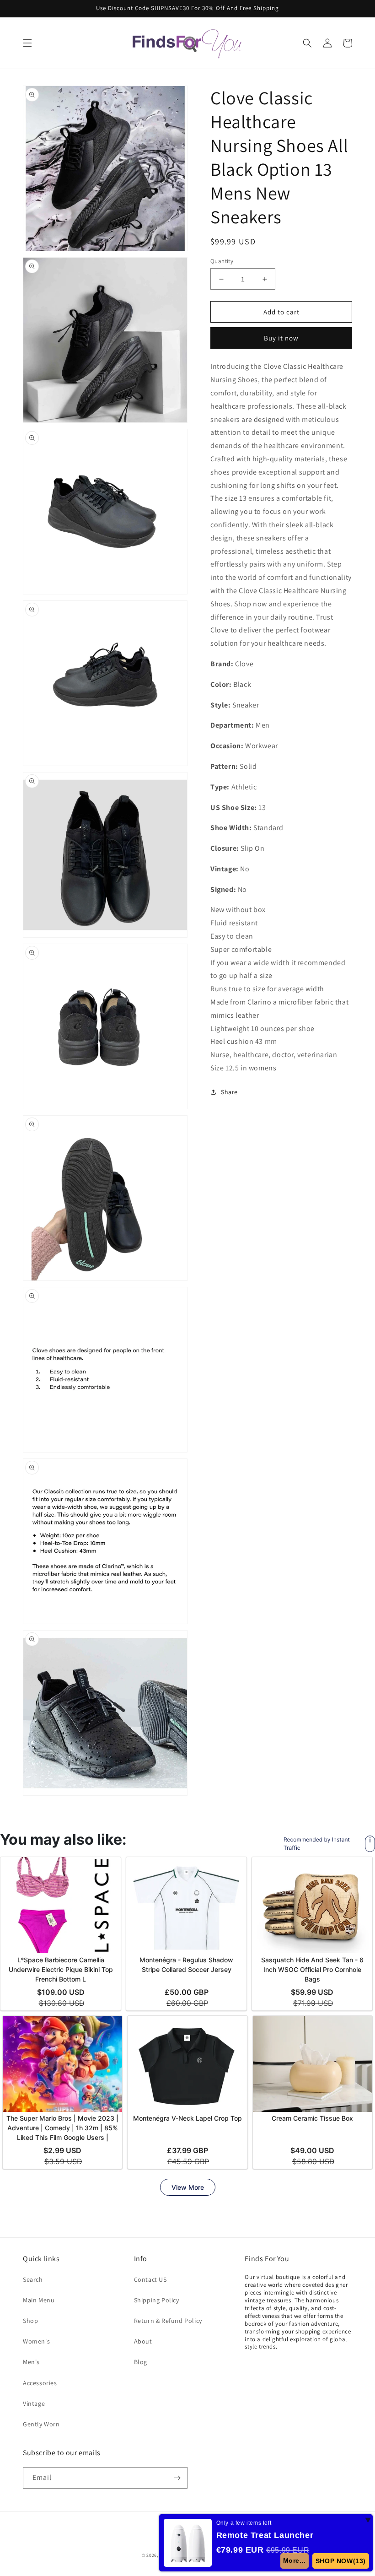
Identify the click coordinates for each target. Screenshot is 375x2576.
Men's (31, 2362)
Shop (30, 2321)
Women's (36, 2341)
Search (33, 2279)
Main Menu (39, 2300)
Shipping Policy (157, 2300)
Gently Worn (41, 2424)
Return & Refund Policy (168, 2321)
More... (295, 2560)
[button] (27, 43)
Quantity (222, 261)
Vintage (34, 2403)
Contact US (150, 2279)
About (143, 2341)
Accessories (40, 2383)
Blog (141, 2362)
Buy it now (281, 338)
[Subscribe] (177, 2478)
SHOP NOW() (341, 2561)
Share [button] (229, 1092)
